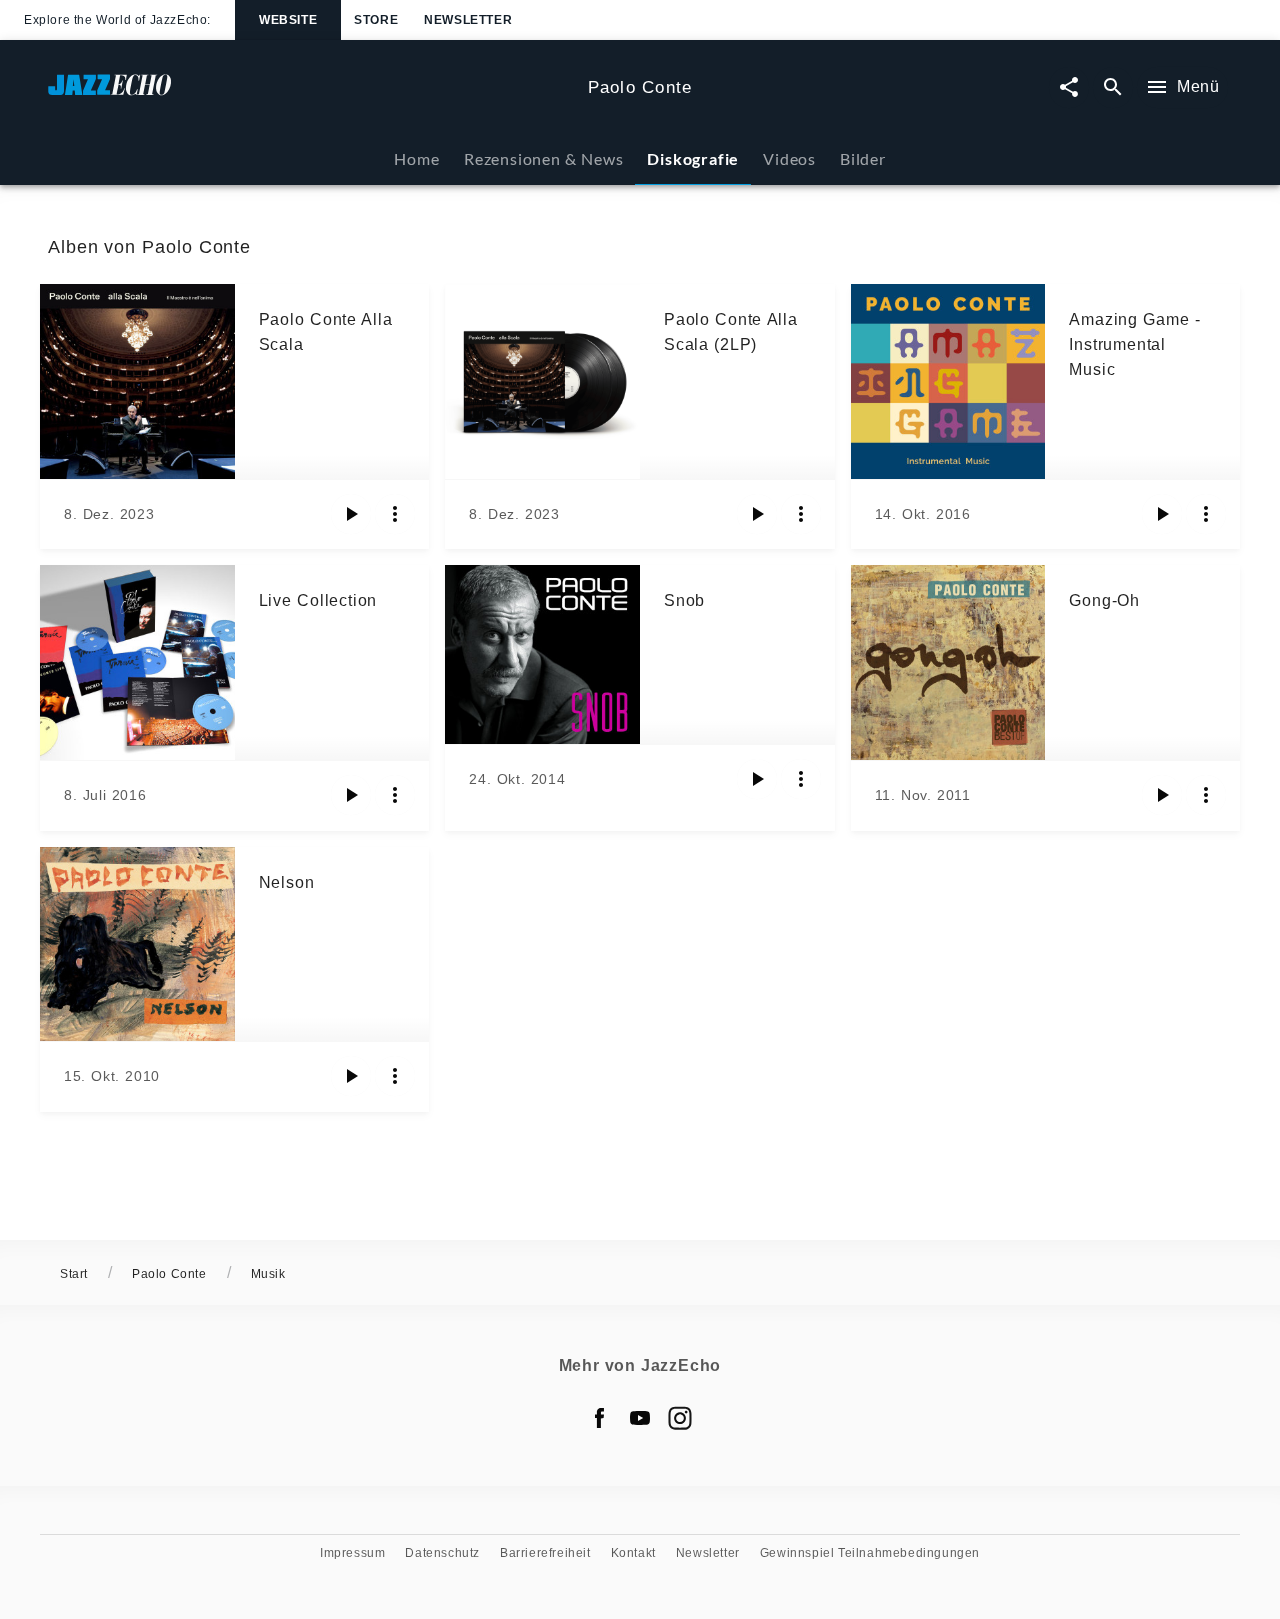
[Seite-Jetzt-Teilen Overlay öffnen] (1069, 87)
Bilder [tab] (863, 158)
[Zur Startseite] (310, 94)
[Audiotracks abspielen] (351, 514)
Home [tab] (416, 158)
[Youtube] (640, 1418)
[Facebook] (600, 1418)
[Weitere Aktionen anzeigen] (395, 514)
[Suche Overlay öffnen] (1113, 87)
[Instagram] (680, 1418)
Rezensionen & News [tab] (543, 158)
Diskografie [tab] (693, 158)
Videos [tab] (789, 158)
